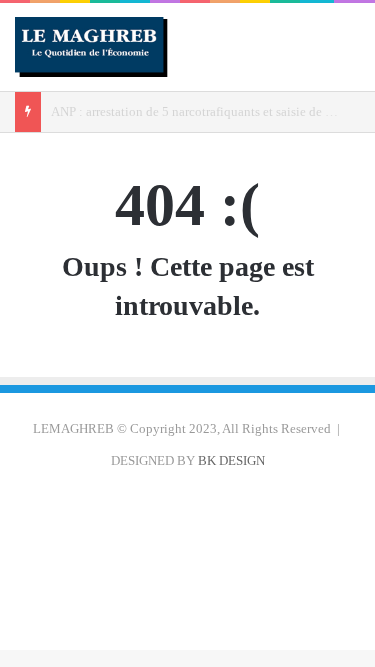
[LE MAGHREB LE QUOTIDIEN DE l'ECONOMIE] (91, 47)
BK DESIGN (231, 460)
